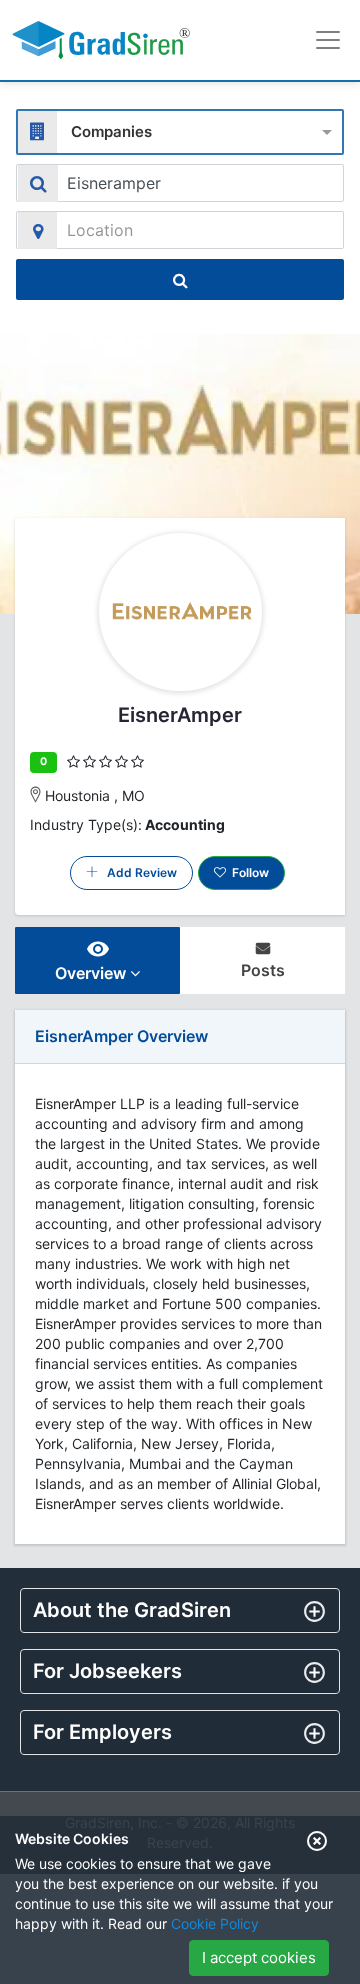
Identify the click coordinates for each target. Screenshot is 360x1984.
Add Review (137, 872)
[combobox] (180, 129)
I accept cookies (259, 1957)
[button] (180, 1610)
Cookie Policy (215, 1923)
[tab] (180, 1610)
